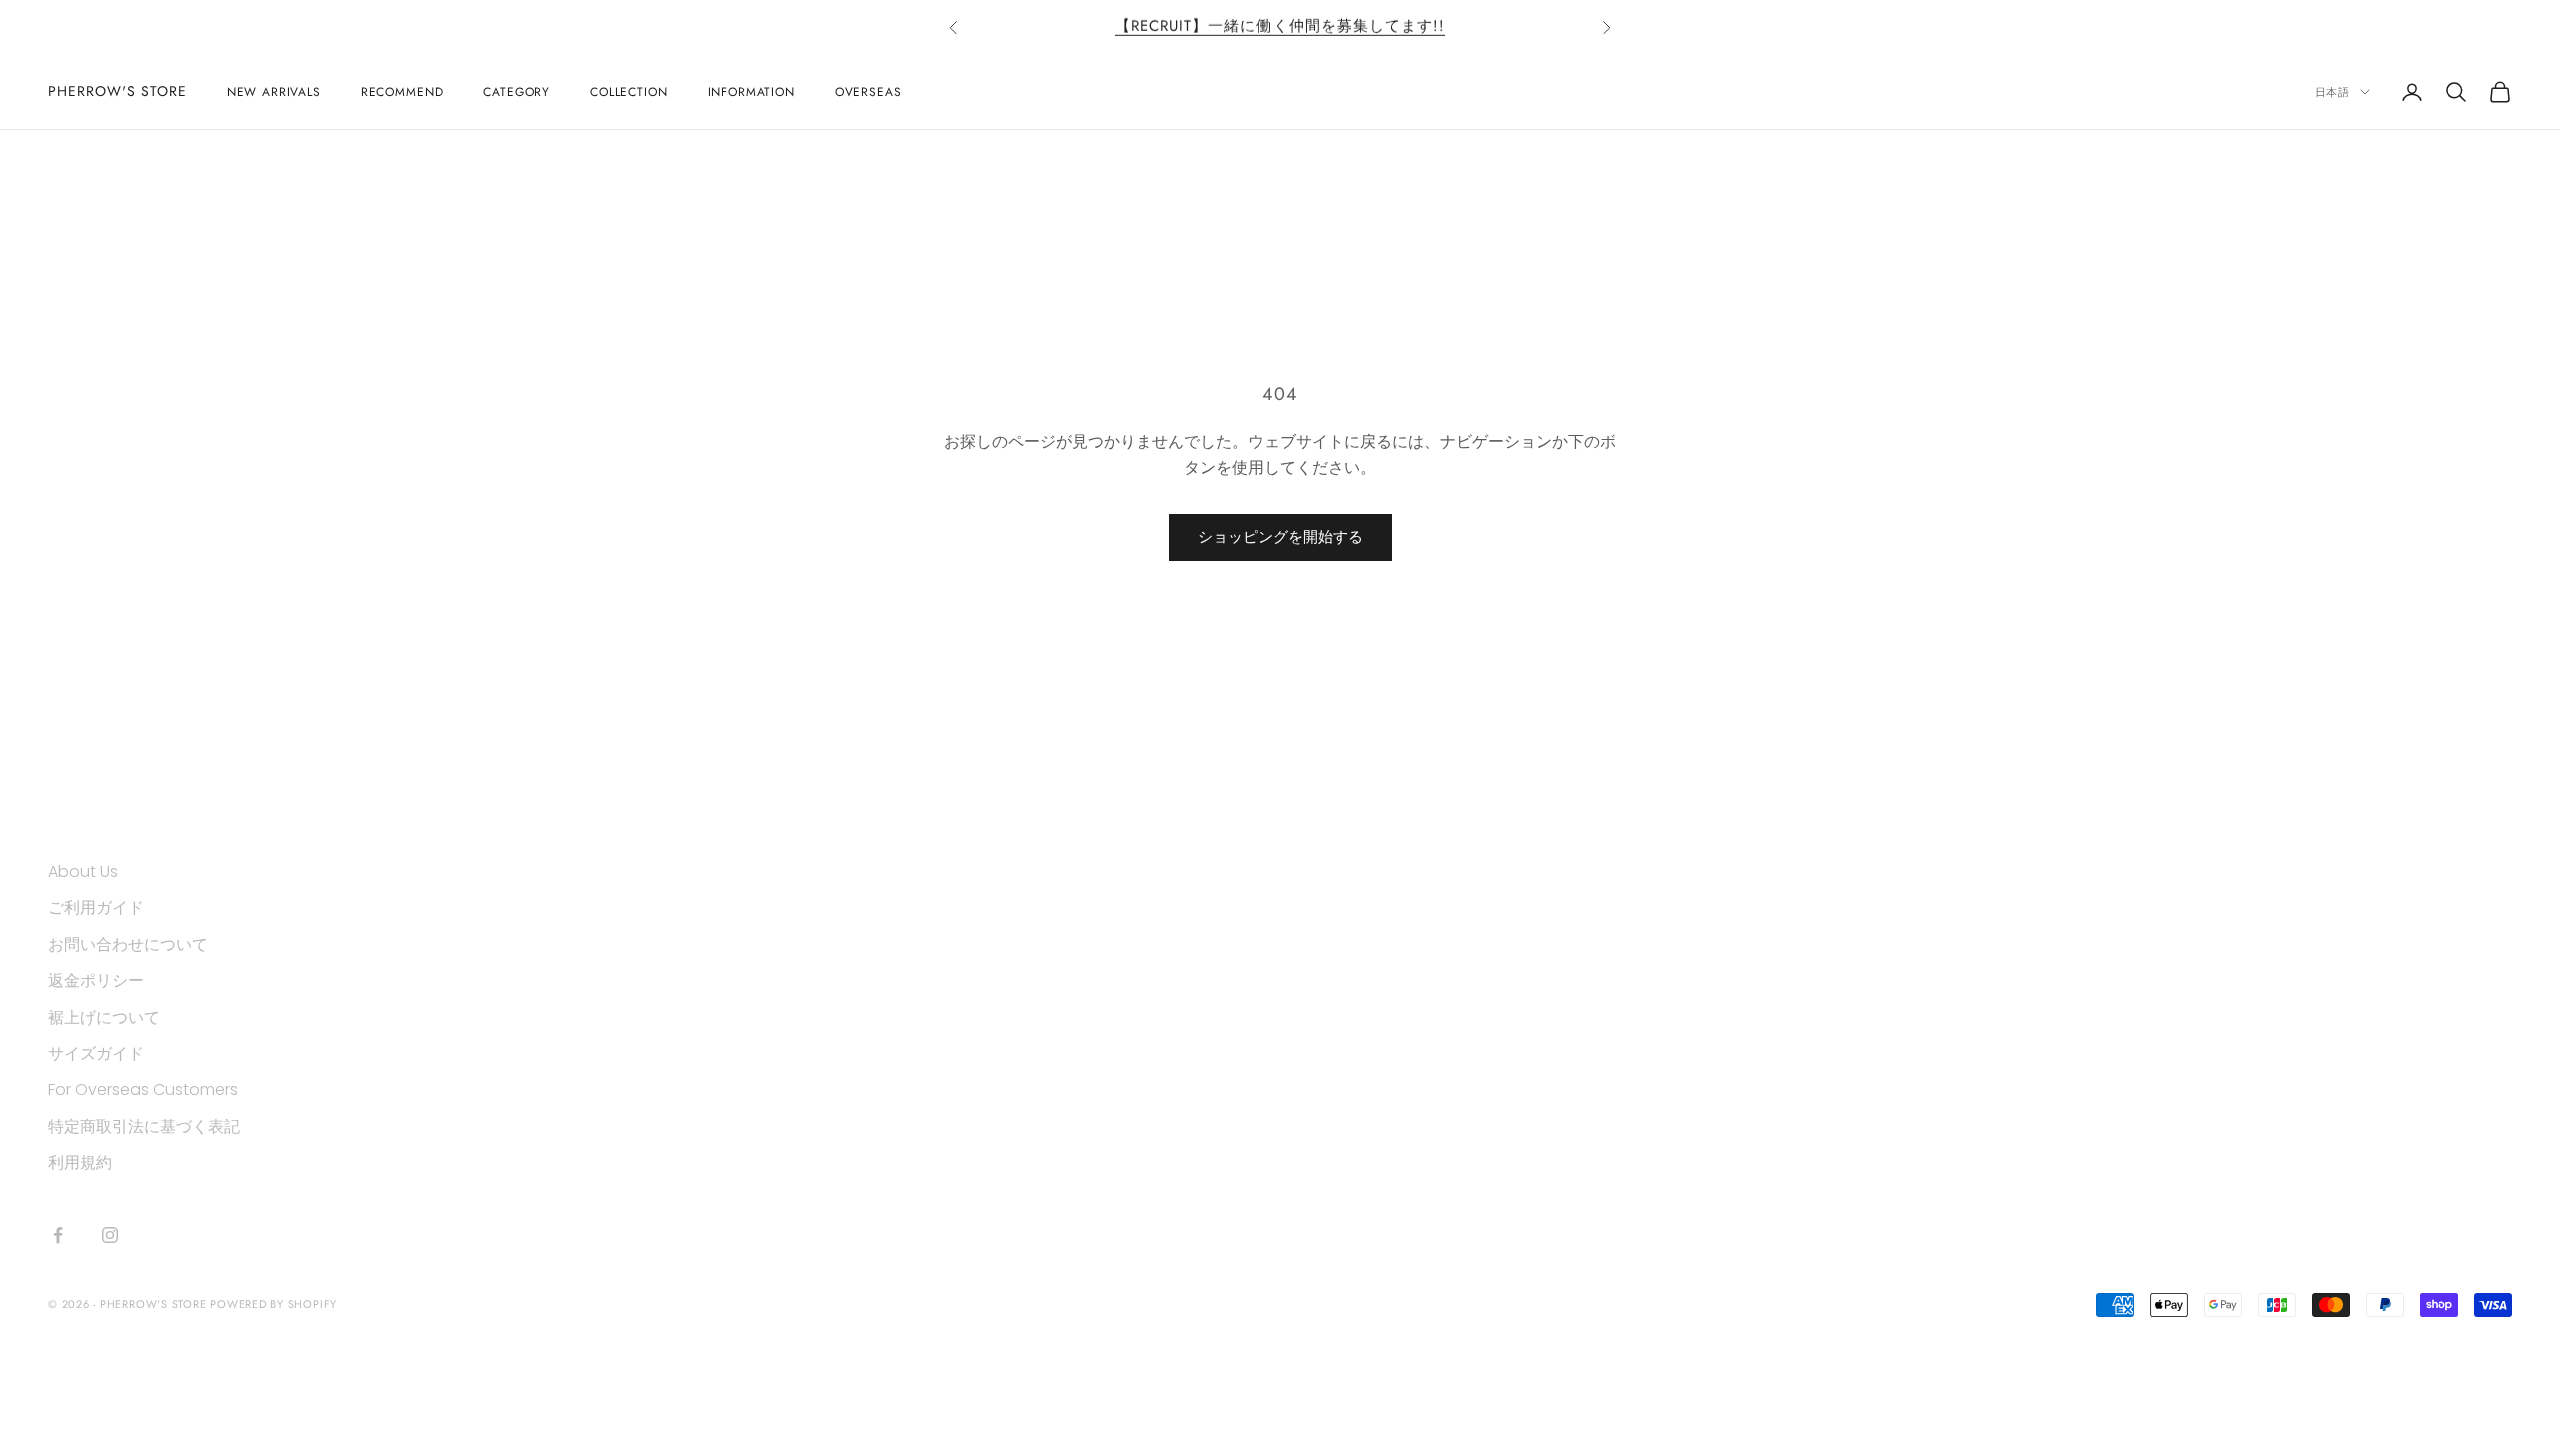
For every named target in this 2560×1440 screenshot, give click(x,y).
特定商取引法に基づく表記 (144, 1126)
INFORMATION (751, 92)
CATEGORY (516, 92)
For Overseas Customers (143, 1089)
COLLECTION (628, 92)
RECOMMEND (402, 92)
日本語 (2332, 92)
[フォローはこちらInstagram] (110, 1235)
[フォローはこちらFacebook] (58, 1235)
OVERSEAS (868, 92)
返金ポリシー (96, 980)
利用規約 (80, 1162)
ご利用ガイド (96, 907)
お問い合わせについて (128, 944)
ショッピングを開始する (1280, 536)
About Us (83, 871)
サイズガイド (96, 1053)
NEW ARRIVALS (274, 92)
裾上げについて (104, 1017)
